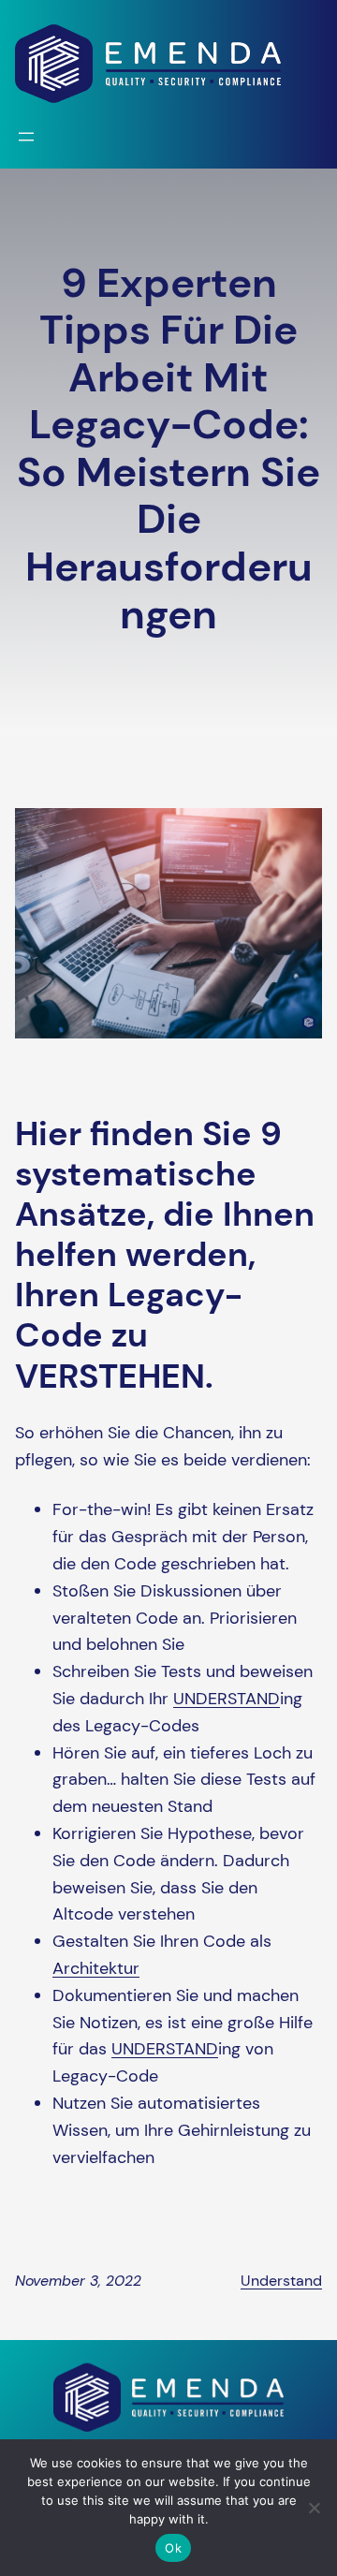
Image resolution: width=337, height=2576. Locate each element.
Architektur (96, 1968)
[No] (314, 2508)
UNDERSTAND (227, 1699)
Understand (281, 2281)
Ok (173, 2548)
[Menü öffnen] (26, 137)
